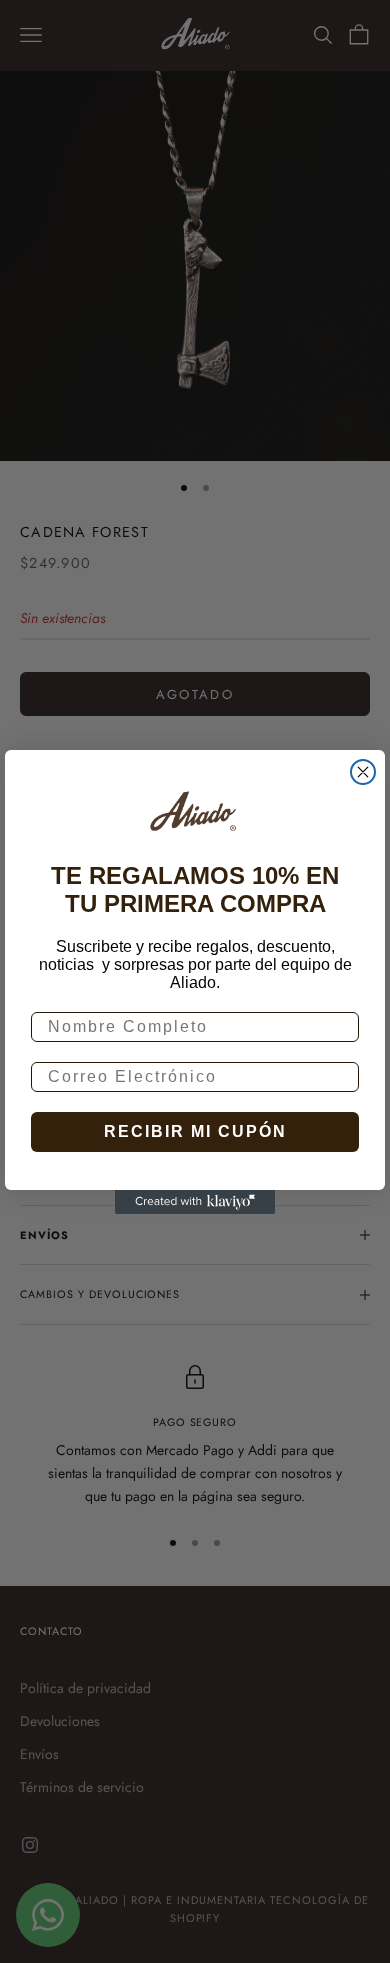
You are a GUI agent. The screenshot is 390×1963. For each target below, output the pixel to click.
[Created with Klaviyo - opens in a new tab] (195, 1202)
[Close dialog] (363, 772)
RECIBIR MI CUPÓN (195, 1131)
